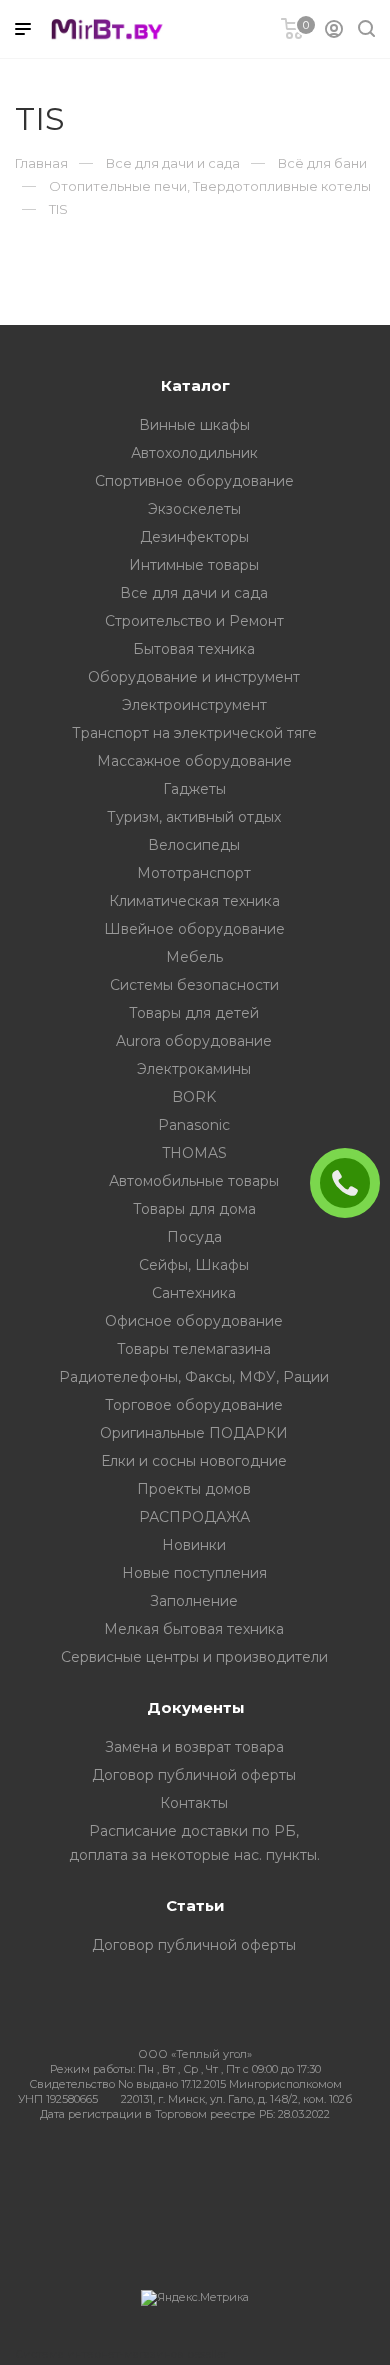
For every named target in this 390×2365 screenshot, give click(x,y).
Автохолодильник (194, 453)
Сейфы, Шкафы (194, 1265)
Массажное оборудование (194, 761)
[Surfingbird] (200, 2175)
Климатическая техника (194, 901)
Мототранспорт (194, 873)
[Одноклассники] (180, 2175)
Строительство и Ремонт (194, 621)
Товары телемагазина (194, 1349)
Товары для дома (194, 1209)
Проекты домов (194, 1489)
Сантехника (194, 1293)
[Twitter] (175, 2175)
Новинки (194, 1545)
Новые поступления (194, 1573)
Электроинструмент (194, 705)
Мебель (194, 957)
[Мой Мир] (185, 2175)
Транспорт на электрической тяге (194, 733)
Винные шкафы (194, 425)
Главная (41, 163)
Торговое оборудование (194, 1405)
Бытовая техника (194, 649)
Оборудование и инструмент (194, 677)
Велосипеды (194, 845)
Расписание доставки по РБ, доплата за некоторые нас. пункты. (194, 1843)
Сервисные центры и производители (194, 1657)
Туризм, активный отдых (194, 817)
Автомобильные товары (194, 1181)
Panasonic (194, 1125)
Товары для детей (194, 1013)
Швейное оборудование (194, 929)
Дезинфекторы (194, 537)
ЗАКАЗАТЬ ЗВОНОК (353, 1183)
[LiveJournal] (190, 2175)
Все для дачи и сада (194, 593)
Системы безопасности (194, 985)
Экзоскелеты (194, 509)
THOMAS (194, 1153)
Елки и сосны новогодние (194, 1461)
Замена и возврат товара (194, 1747)
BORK (194, 1097)
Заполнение (194, 1601)
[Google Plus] (195, 2175)
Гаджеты (194, 789)
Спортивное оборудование (194, 481)
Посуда (194, 1237)
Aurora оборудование (194, 1041)
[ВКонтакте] (170, 2175)
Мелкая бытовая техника (194, 1629)
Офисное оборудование (194, 1321)
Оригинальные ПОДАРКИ (194, 1433)
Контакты (194, 1803)
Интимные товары (194, 565)
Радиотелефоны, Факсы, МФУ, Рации (194, 1377)
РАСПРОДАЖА (194, 1517)
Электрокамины (194, 1069)
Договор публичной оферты (194, 1775)
